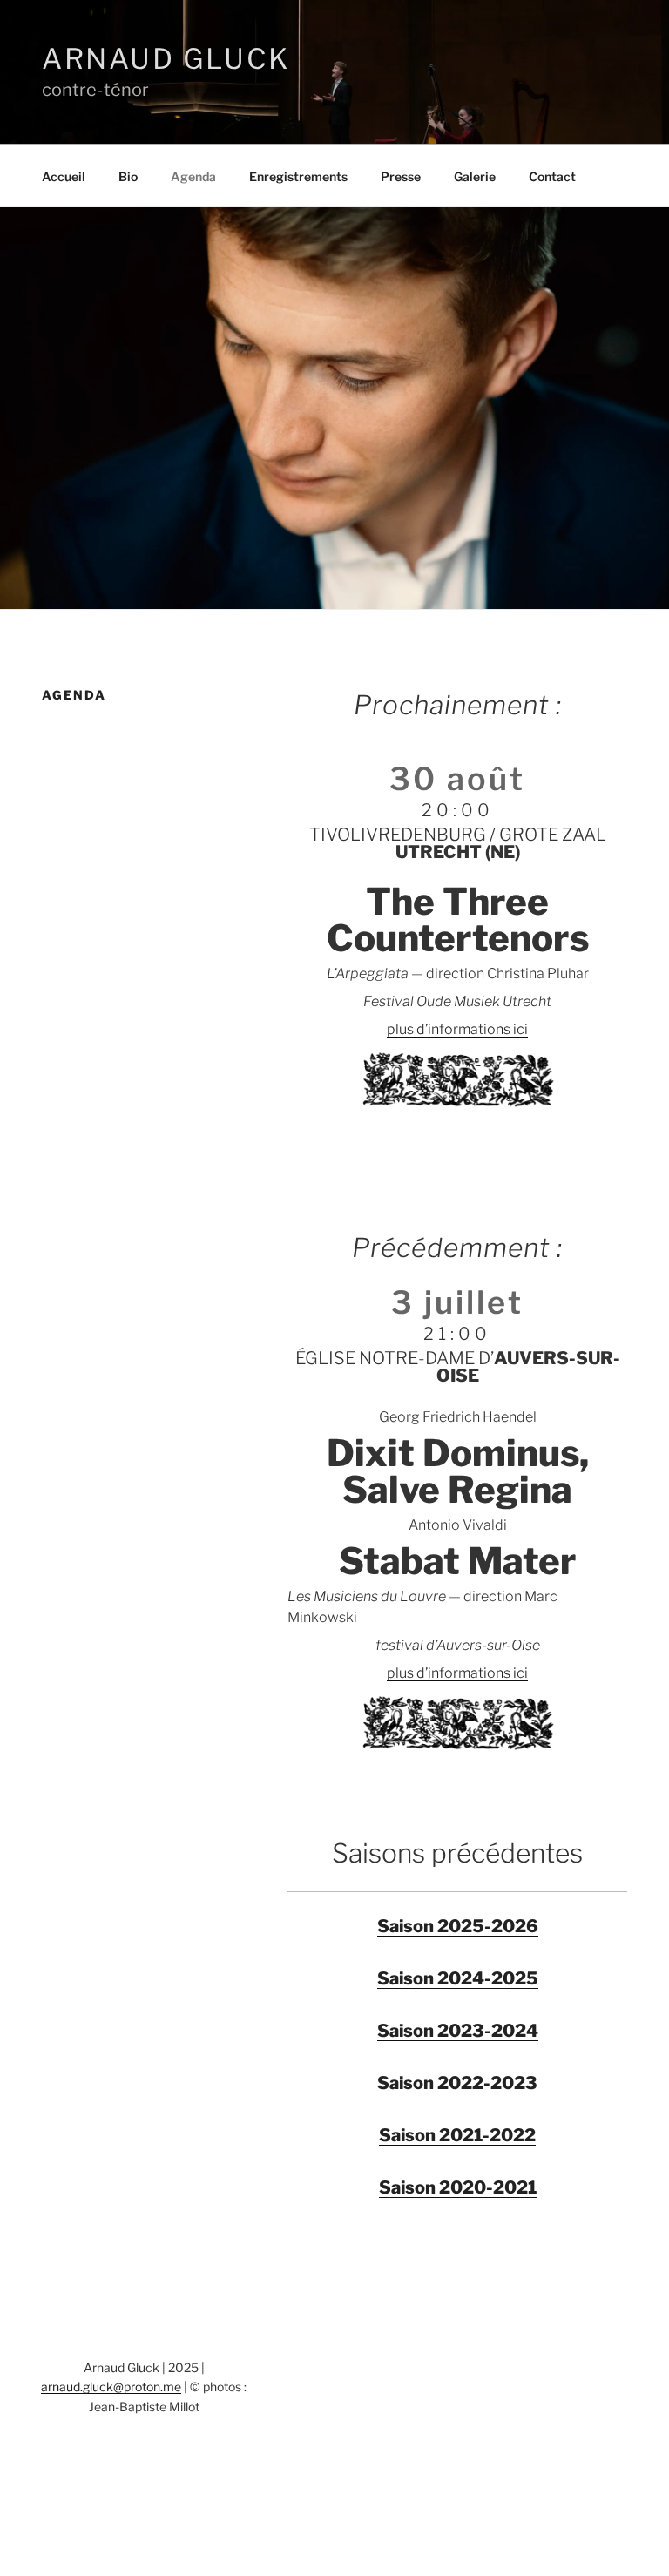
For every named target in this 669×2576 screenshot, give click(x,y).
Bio (128, 176)
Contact (552, 176)
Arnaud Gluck (166, 59)
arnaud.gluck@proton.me (111, 2387)
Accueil (64, 176)
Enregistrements (298, 176)
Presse (401, 176)
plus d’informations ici (457, 1029)
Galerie (475, 176)
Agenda (193, 176)
